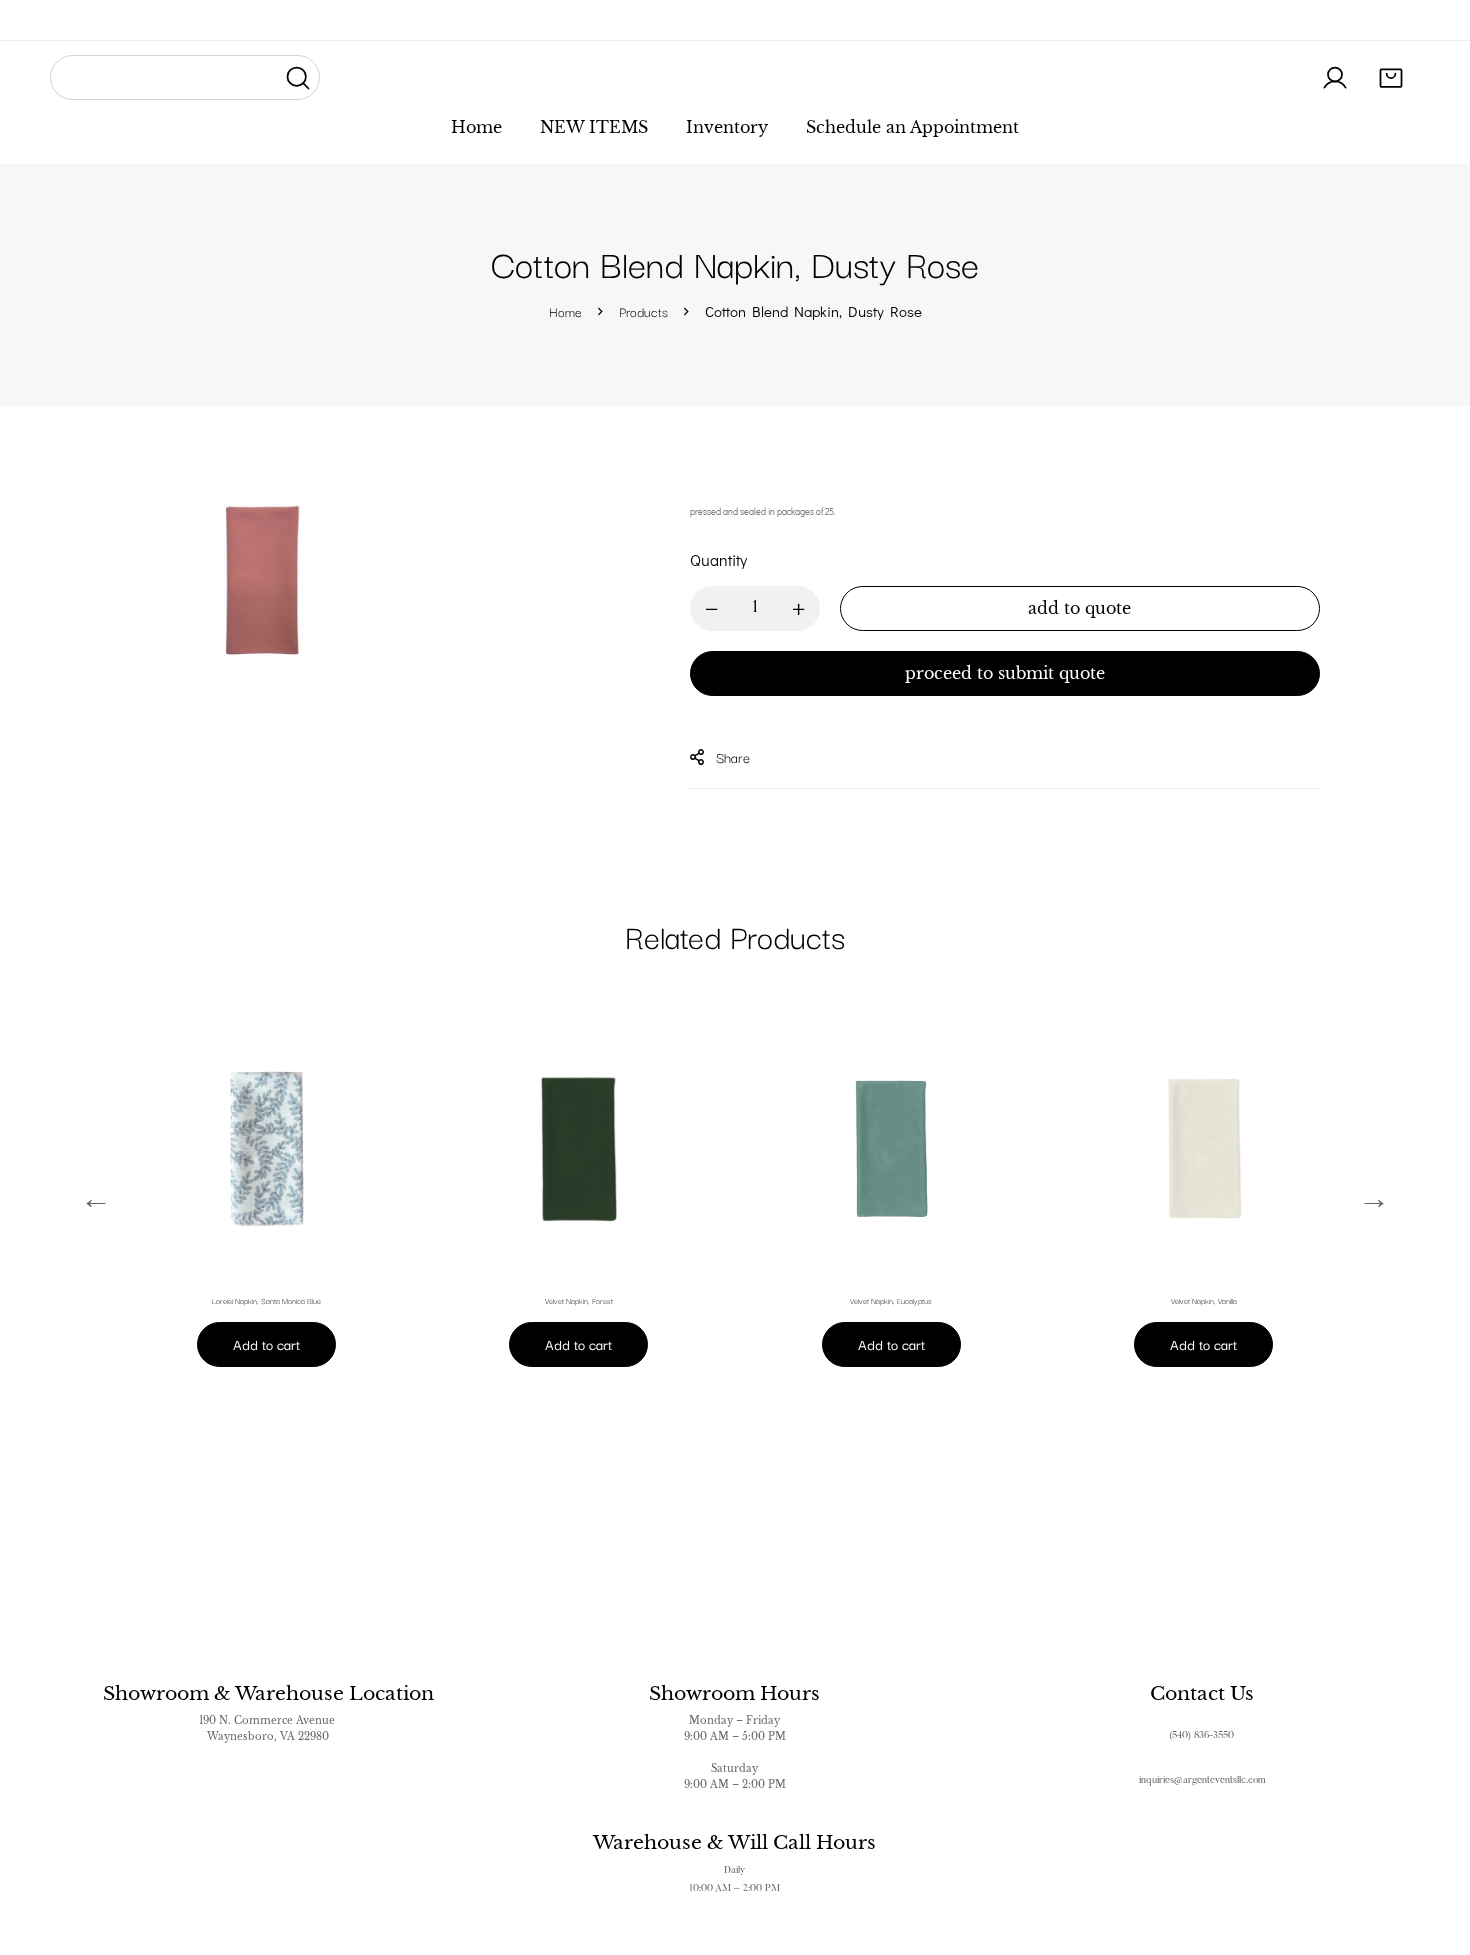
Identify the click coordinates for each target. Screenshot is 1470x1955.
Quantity (718, 559)
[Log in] (1335, 78)
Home (565, 311)
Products (643, 311)
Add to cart (266, 1344)
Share (733, 757)
